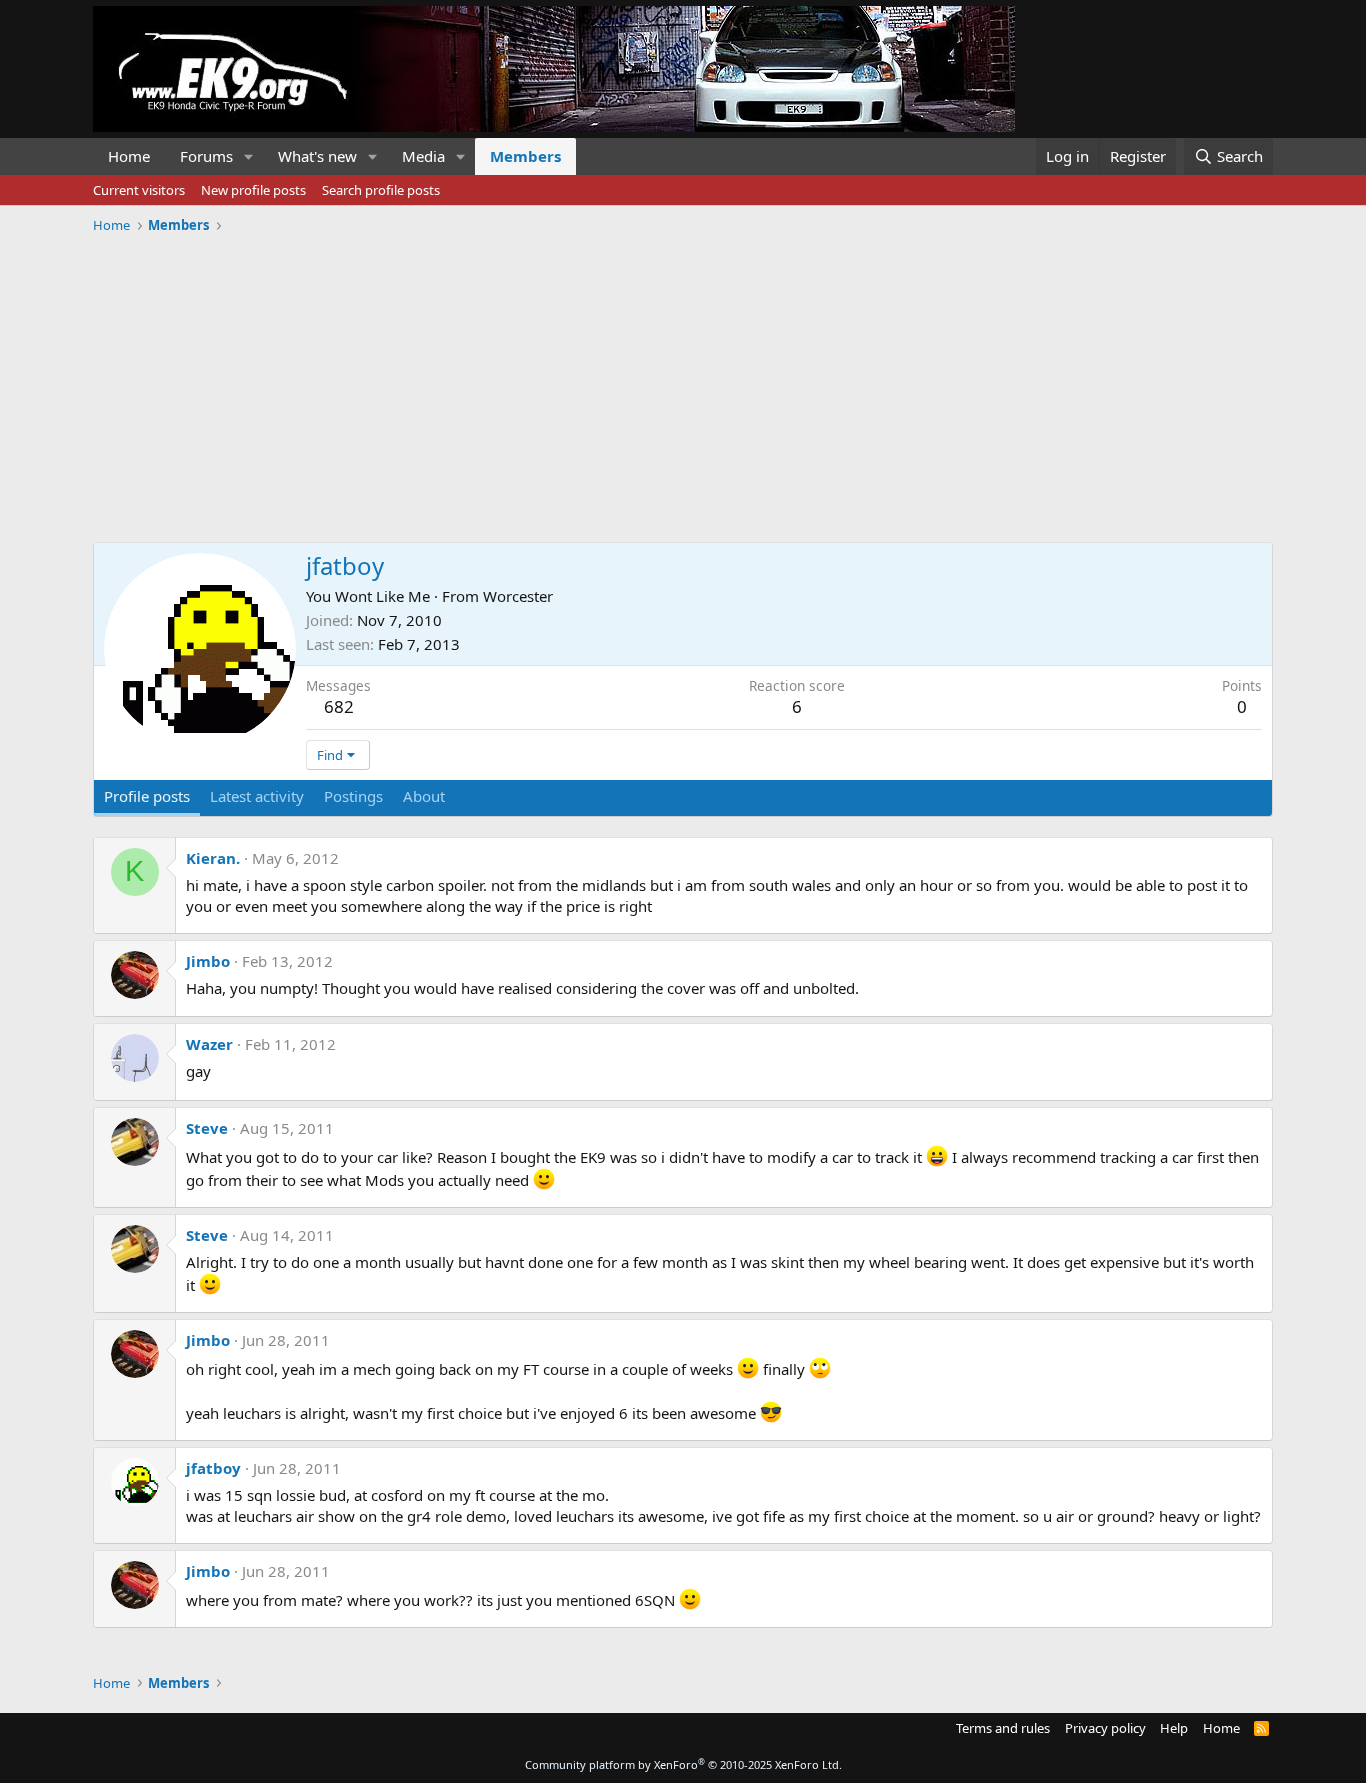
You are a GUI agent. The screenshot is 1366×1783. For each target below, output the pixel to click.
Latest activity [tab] (257, 796)
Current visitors (139, 190)
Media (423, 156)
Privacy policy (1105, 1728)
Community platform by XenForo (683, 1764)
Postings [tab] (353, 796)
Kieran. (213, 858)
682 (339, 706)
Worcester (518, 596)
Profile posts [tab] (147, 796)
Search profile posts (381, 190)
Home (129, 156)
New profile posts (253, 190)
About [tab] (424, 796)
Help (1174, 1728)
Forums (206, 156)
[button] (249, 156)
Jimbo (208, 961)
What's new (317, 156)
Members (525, 156)
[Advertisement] (683, 381)
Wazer (209, 1044)
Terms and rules (1003, 1728)
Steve (207, 1128)
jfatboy (213, 1468)
